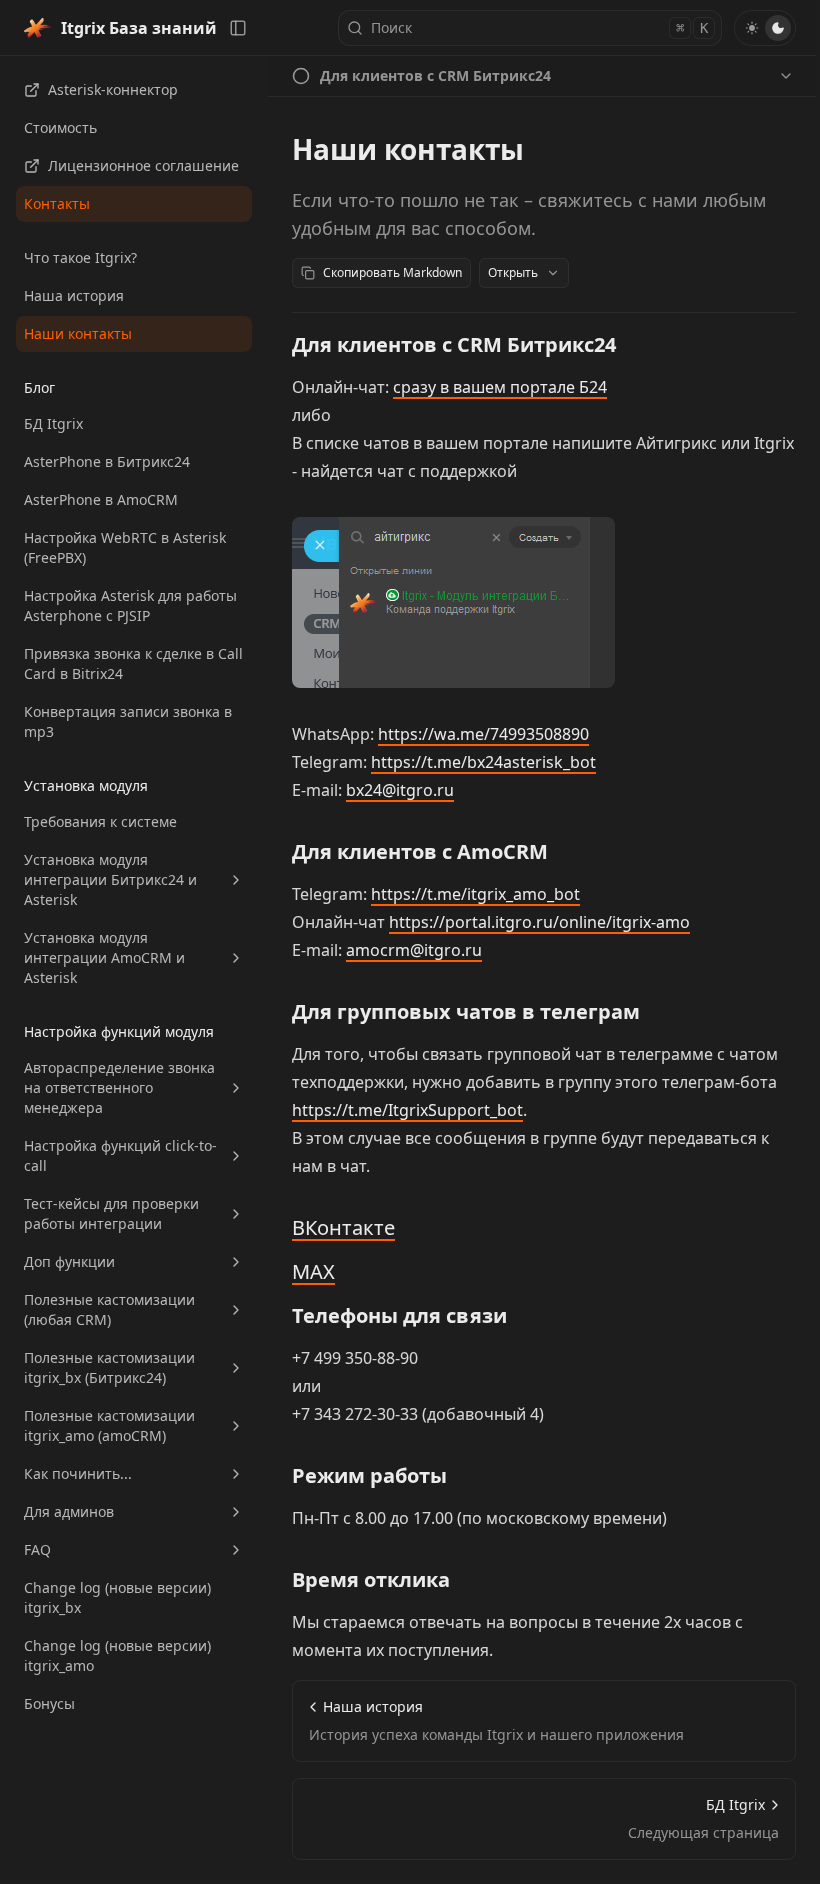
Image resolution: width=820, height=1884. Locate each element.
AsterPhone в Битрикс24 (107, 461)
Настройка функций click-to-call (120, 1155)
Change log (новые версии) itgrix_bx (117, 1597)
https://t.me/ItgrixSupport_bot (407, 1110)
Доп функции (69, 1261)
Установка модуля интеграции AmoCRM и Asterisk (104, 957)
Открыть (513, 272)
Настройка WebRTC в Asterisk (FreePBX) (125, 547)
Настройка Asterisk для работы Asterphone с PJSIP (130, 605)
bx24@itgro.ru (400, 790)
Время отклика (371, 1579)
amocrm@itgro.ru (414, 950)
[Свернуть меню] (238, 28)
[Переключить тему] (765, 28)
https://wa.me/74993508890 (483, 734)
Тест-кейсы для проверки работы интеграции (111, 1213)
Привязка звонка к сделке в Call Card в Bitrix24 (133, 663)
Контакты (57, 203)
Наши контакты (78, 333)
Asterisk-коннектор (113, 89)
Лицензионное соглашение (143, 165)
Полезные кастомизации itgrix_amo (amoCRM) (109, 1425)
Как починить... (78, 1473)
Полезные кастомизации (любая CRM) (109, 1309)
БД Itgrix (53, 423)
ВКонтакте (343, 1227)
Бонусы (49, 1703)
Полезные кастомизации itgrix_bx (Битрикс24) (109, 1367)
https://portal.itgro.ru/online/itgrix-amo (539, 922)
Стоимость (60, 127)
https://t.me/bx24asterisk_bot (483, 762)
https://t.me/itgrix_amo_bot (475, 894)
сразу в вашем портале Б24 (500, 387)
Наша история (74, 295)
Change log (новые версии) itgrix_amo (117, 1655)
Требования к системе (100, 821)
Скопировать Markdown (392, 272)
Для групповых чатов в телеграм (466, 1011)
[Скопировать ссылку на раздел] (632, 345)
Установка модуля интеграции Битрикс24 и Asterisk (110, 879)
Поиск (539, 27)
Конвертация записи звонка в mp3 (128, 721)
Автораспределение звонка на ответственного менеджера (119, 1087)
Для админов (69, 1511)
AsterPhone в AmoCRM (101, 499)
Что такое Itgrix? (80, 257)
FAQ (37, 1549)
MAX (313, 1271)
